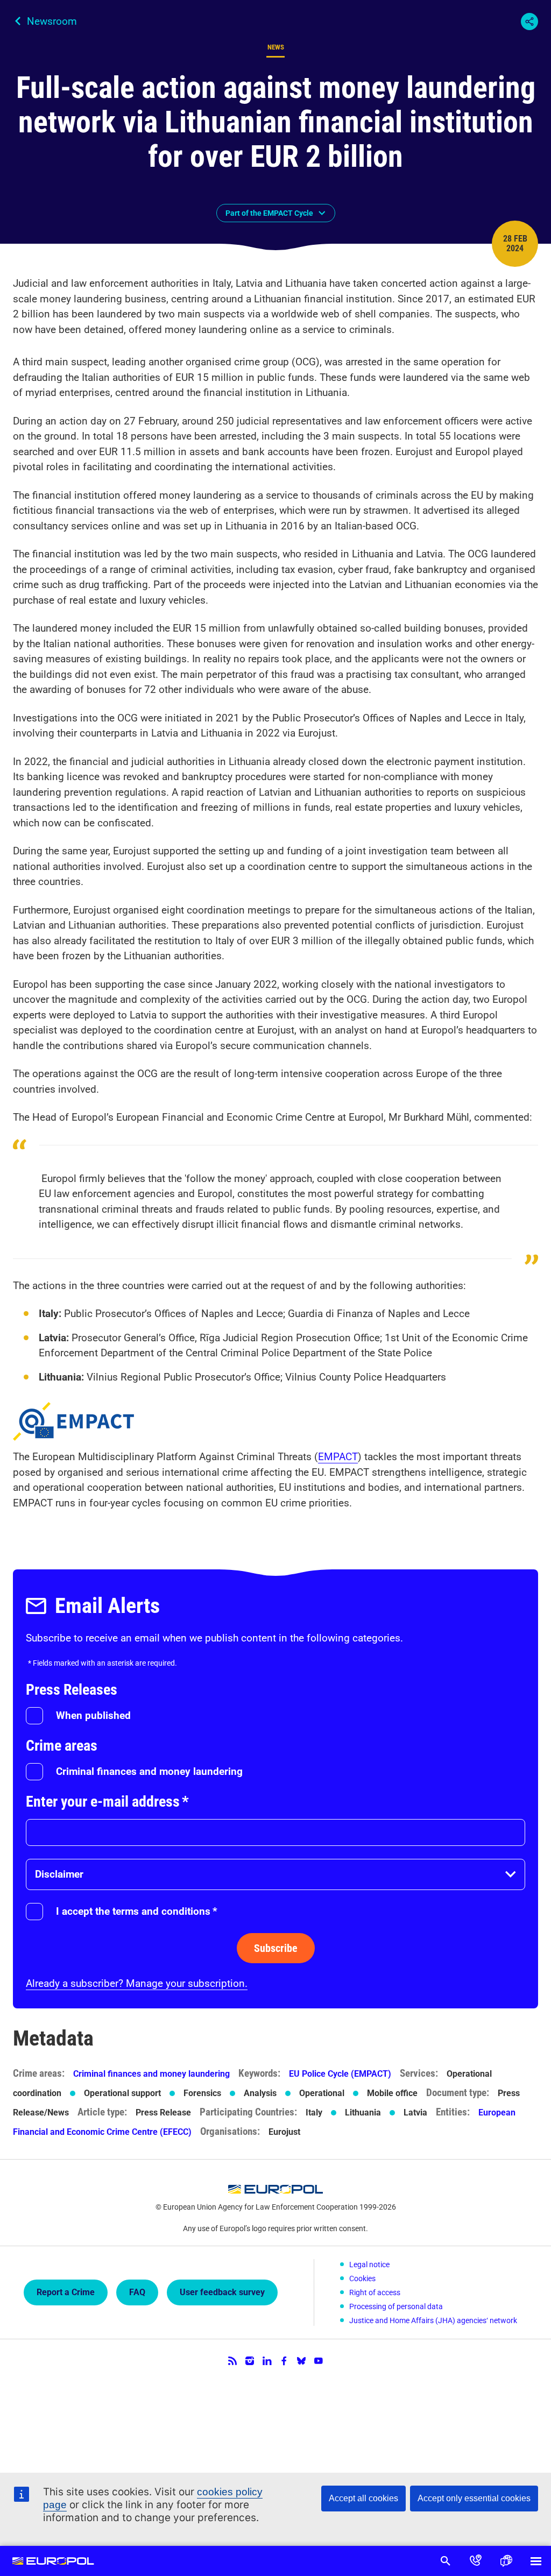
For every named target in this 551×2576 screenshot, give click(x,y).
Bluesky (301, 2361)
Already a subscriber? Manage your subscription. (137, 1983)
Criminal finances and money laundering (149, 1771)
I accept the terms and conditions (137, 1911)
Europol (53, 2561)
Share (529, 22)
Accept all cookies (363, 2498)
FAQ (137, 2292)
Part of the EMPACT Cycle (269, 213)
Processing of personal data (396, 2306)
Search (446, 2561)
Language (506, 2561)
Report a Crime (66, 2292)
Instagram (250, 2361)
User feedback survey (222, 2292)
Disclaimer (59, 1874)
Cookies (362, 2278)
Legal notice (369, 2264)
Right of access (375, 2292)
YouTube (319, 2361)
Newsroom (52, 21)
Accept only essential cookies (474, 2498)
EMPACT (338, 1457)
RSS (232, 2361)
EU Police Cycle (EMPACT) (340, 2074)
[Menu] (536, 2561)
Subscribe (276, 1948)
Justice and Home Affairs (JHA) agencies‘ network (433, 2320)
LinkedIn (267, 2361)
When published (93, 1715)
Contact (476, 2561)
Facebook (284, 2361)
